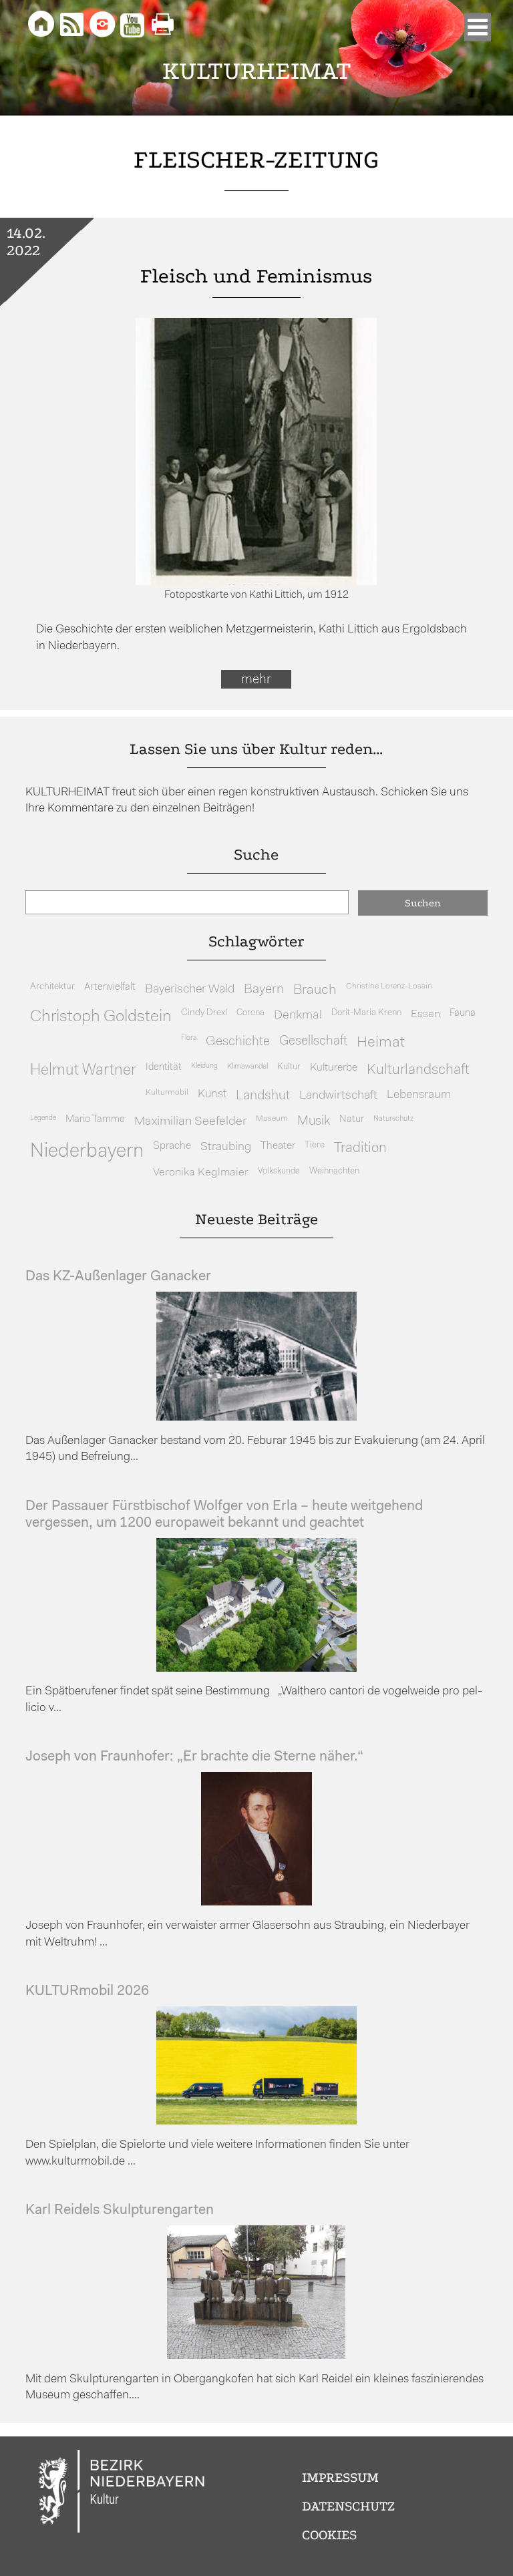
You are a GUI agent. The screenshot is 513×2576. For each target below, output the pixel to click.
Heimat (381, 1043)
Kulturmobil (167, 1093)
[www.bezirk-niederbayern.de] (122, 2494)
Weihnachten (334, 1171)
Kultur (289, 1067)
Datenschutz (348, 2506)
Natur (352, 1120)
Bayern (264, 990)
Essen (425, 1014)
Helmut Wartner (83, 1071)
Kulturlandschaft (418, 1070)
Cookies (329, 2535)
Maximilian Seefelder (190, 1122)
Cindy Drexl (204, 1013)
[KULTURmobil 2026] (256, 2122)
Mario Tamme (95, 1120)
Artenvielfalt (110, 987)
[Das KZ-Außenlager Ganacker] (256, 1418)
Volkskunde (279, 1171)
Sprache (172, 1146)
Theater (278, 1146)
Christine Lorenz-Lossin (389, 986)
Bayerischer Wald (190, 989)
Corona (250, 1013)
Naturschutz (393, 1119)
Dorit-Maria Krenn (366, 1013)
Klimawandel (247, 1067)
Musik (314, 1122)
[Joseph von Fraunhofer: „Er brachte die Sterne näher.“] (256, 1902)
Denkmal (298, 1016)
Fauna (463, 1014)
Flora (189, 1038)
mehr (256, 680)
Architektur (52, 987)
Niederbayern (87, 1152)
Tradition (360, 1148)
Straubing (226, 1147)
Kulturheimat (257, 71)
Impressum (340, 2477)
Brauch (315, 990)
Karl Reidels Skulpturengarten (120, 2210)
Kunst (212, 1094)
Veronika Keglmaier (201, 1172)
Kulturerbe (334, 1068)
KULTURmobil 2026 (87, 1991)
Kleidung (204, 1066)
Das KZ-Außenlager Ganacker (118, 1277)
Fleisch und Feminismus (256, 276)
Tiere (315, 1145)
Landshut (263, 1096)
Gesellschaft (313, 1042)
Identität (164, 1068)
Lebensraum (419, 1095)
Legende (43, 1118)
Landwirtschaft (338, 1096)
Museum (272, 1119)
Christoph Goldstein (101, 1017)
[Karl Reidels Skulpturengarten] (256, 2356)
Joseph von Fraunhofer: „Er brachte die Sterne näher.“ (194, 1757)
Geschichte (238, 1042)
